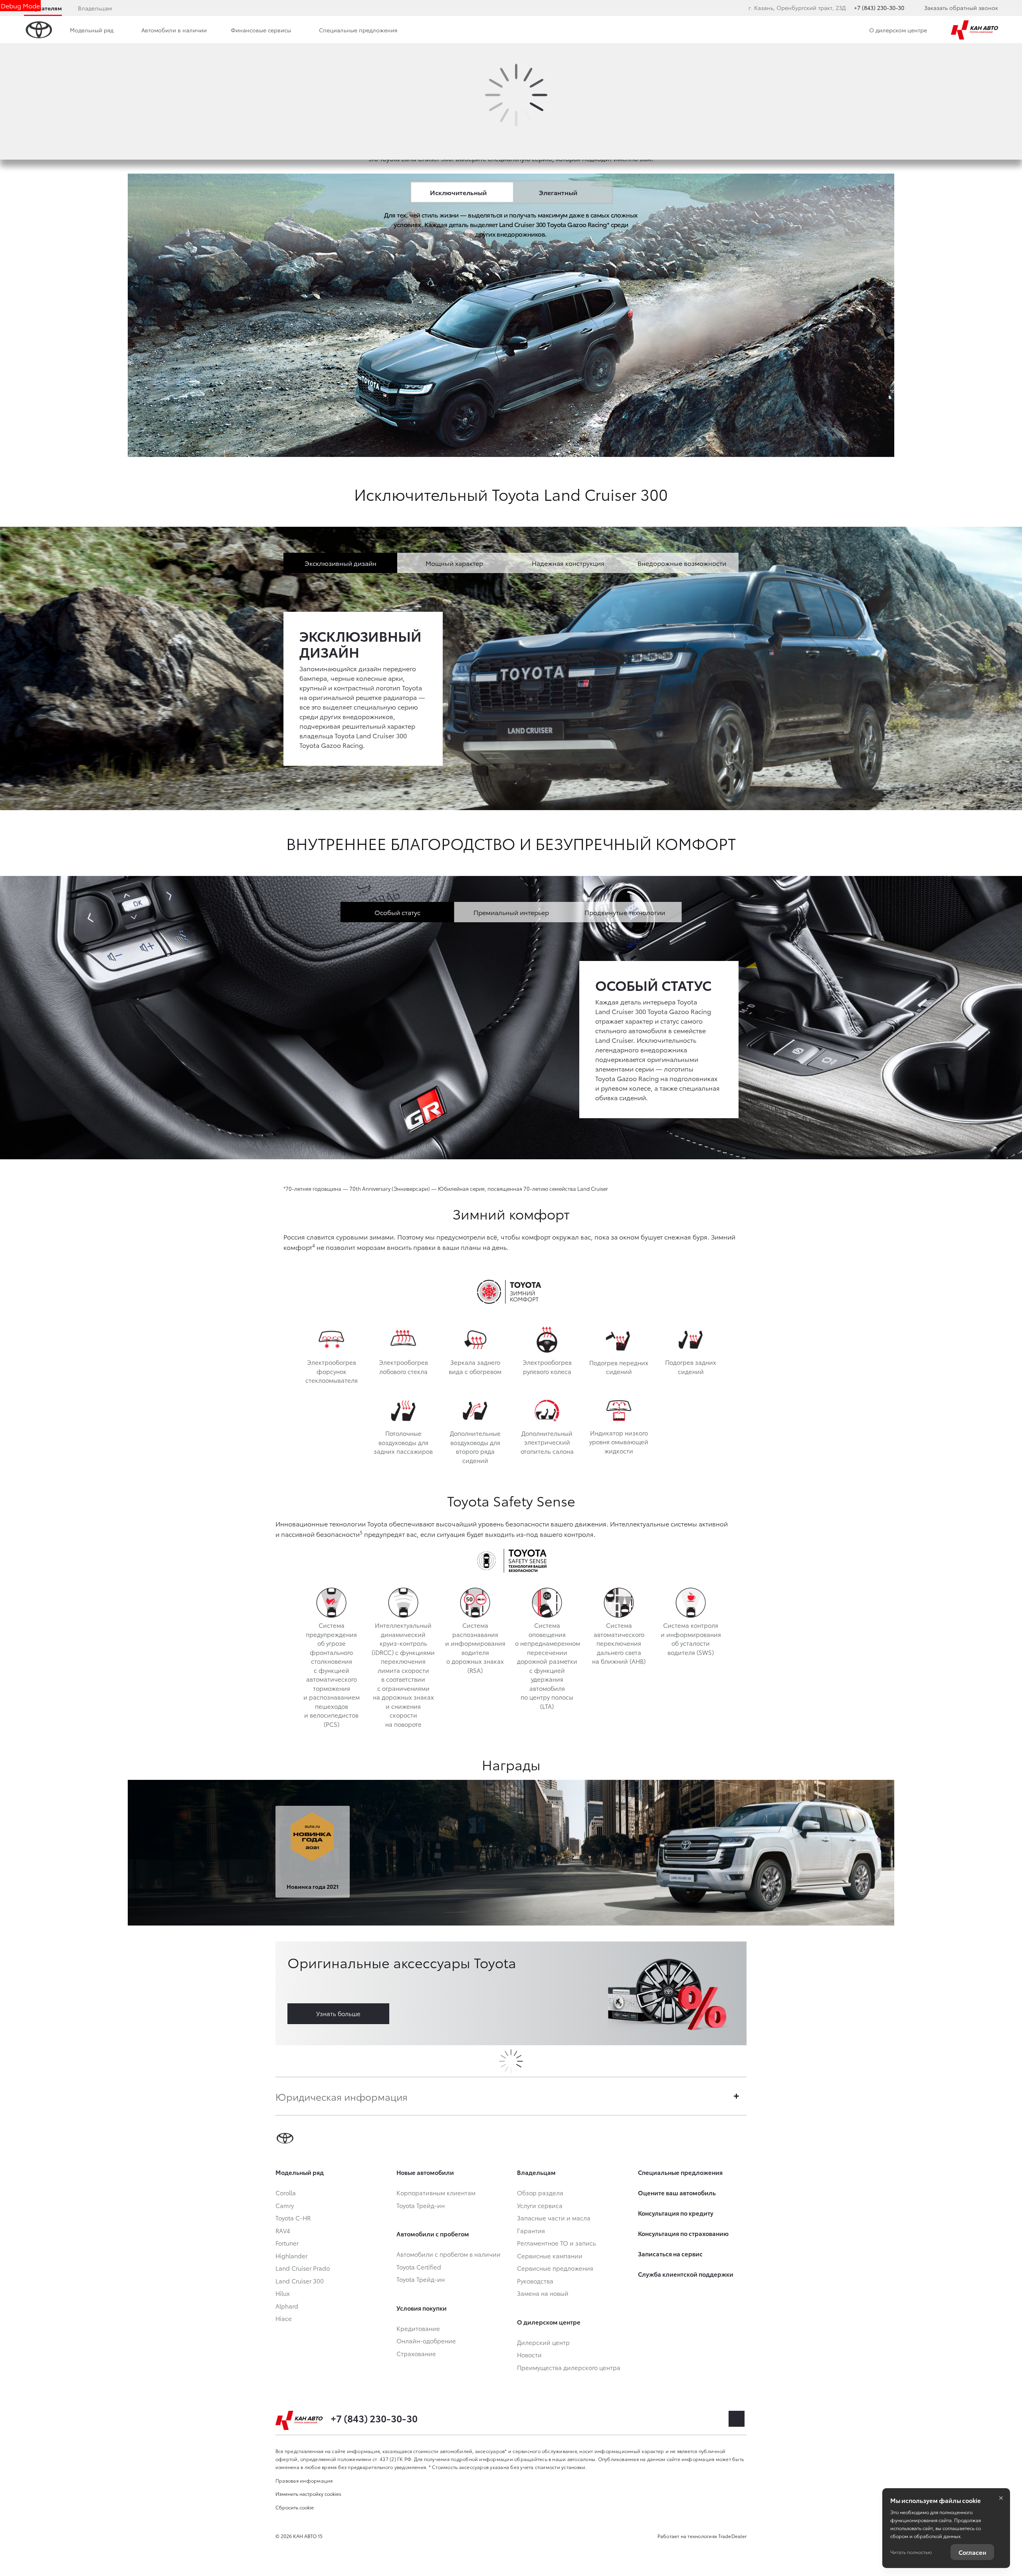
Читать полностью (911, 2552)
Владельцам (95, 8)
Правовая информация (304, 2480)
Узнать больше (338, 2013)
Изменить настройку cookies (308, 2494)
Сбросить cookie (295, 2507)
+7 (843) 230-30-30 (879, 8)
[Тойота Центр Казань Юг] (974, 30)
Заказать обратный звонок (961, 8)
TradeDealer (732, 2536)
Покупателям (43, 8)
